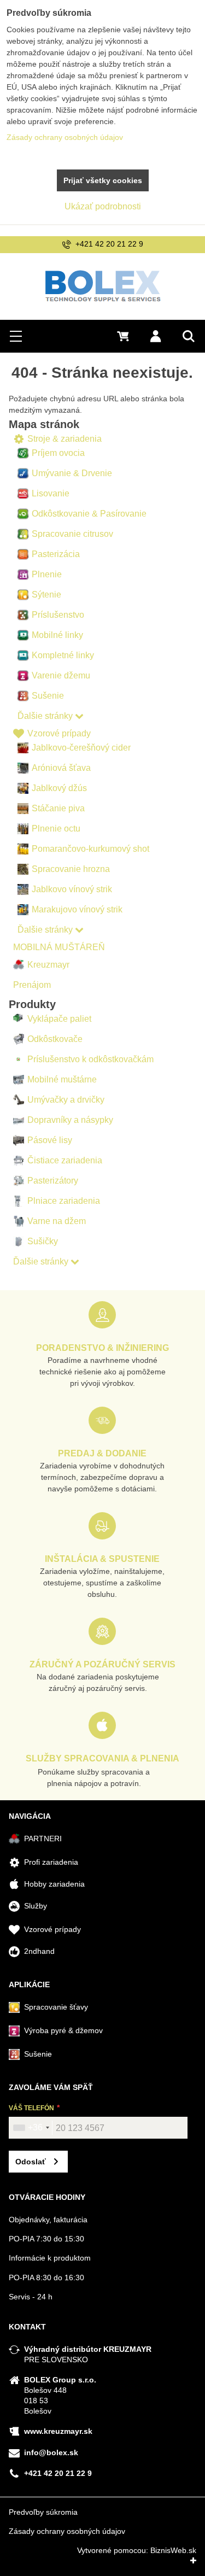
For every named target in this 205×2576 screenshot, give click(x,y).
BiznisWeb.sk (173, 2550)
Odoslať (31, 2162)
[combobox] (31, 2128)
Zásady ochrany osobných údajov (67, 2531)
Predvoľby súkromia (43, 2512)
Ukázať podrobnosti (103, 206)
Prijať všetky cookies (103, 180)
